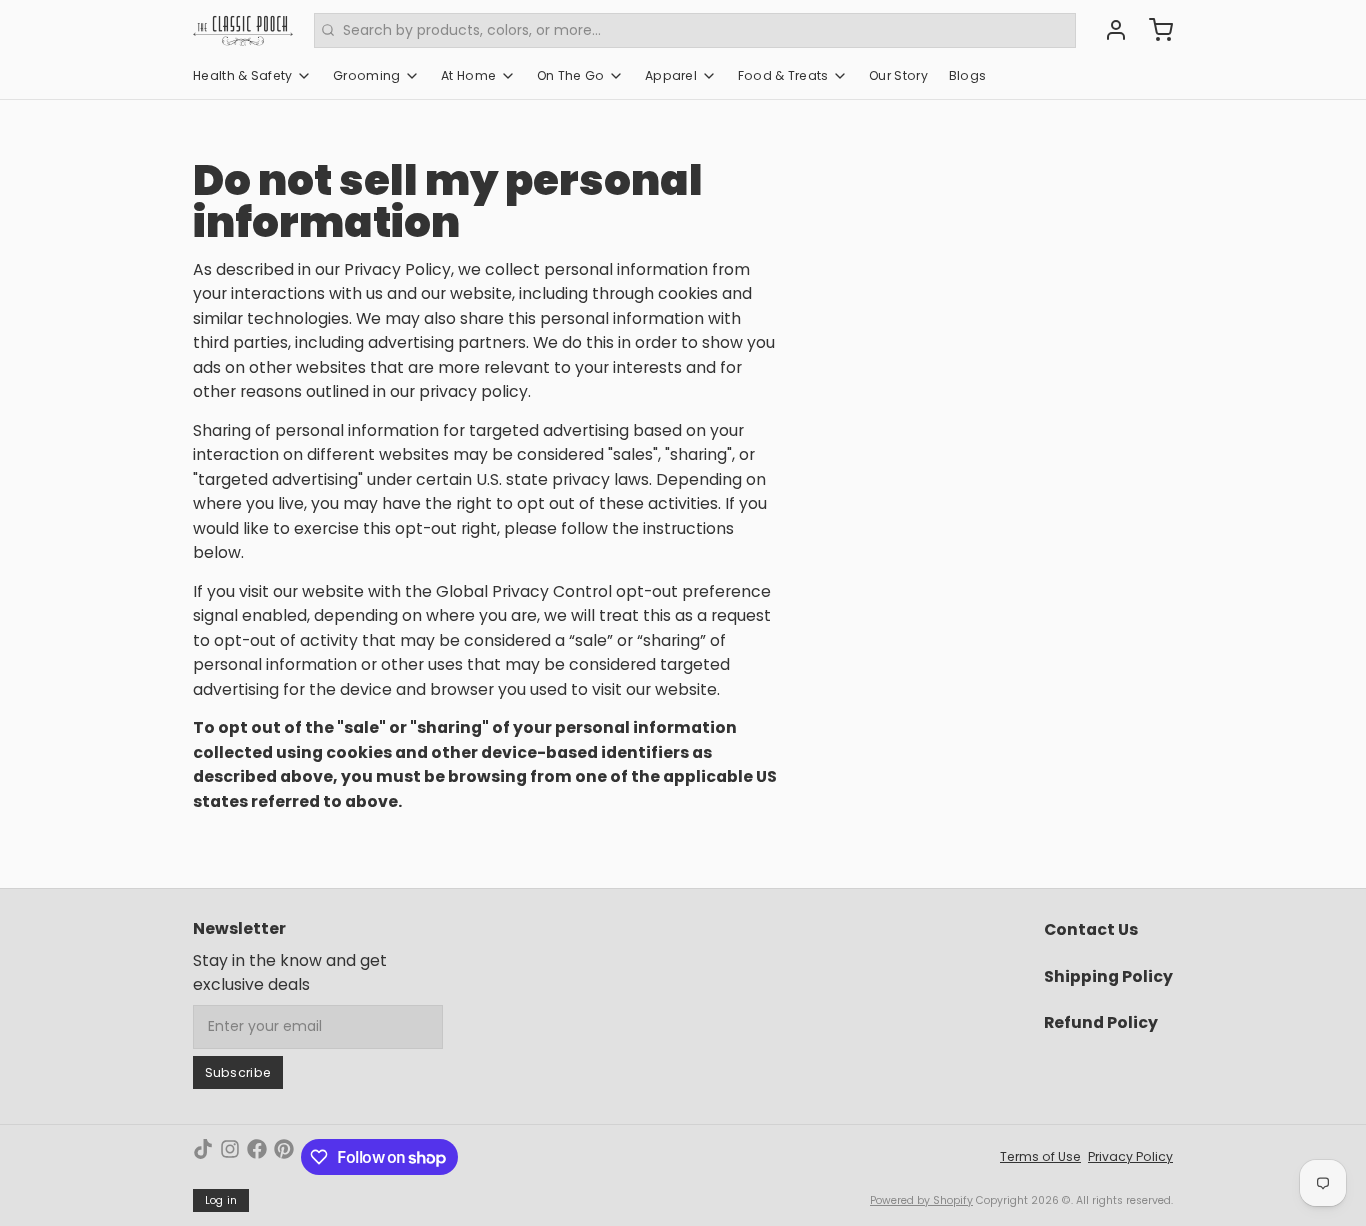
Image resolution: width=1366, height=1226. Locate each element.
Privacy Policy (1130, 1156)
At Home (468, 75)
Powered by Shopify (921, 1200)
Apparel (671, 75)
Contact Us (1091, 929)
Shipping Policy (1108, 976)
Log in (221, 1200)
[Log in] (1109, 30)
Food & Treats (783, 75)
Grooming (366, 75)
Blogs (968, 75)
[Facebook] (257, 1157)
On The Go (571, 75)
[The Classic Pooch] (243, 30)
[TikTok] (203, 1157)
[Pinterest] (284, 1157)
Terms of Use (1040, 1156)
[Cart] (1154, 30)
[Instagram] (230, 1157)
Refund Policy (1101, 1022)
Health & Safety (243, 75)
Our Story (898, 75)
